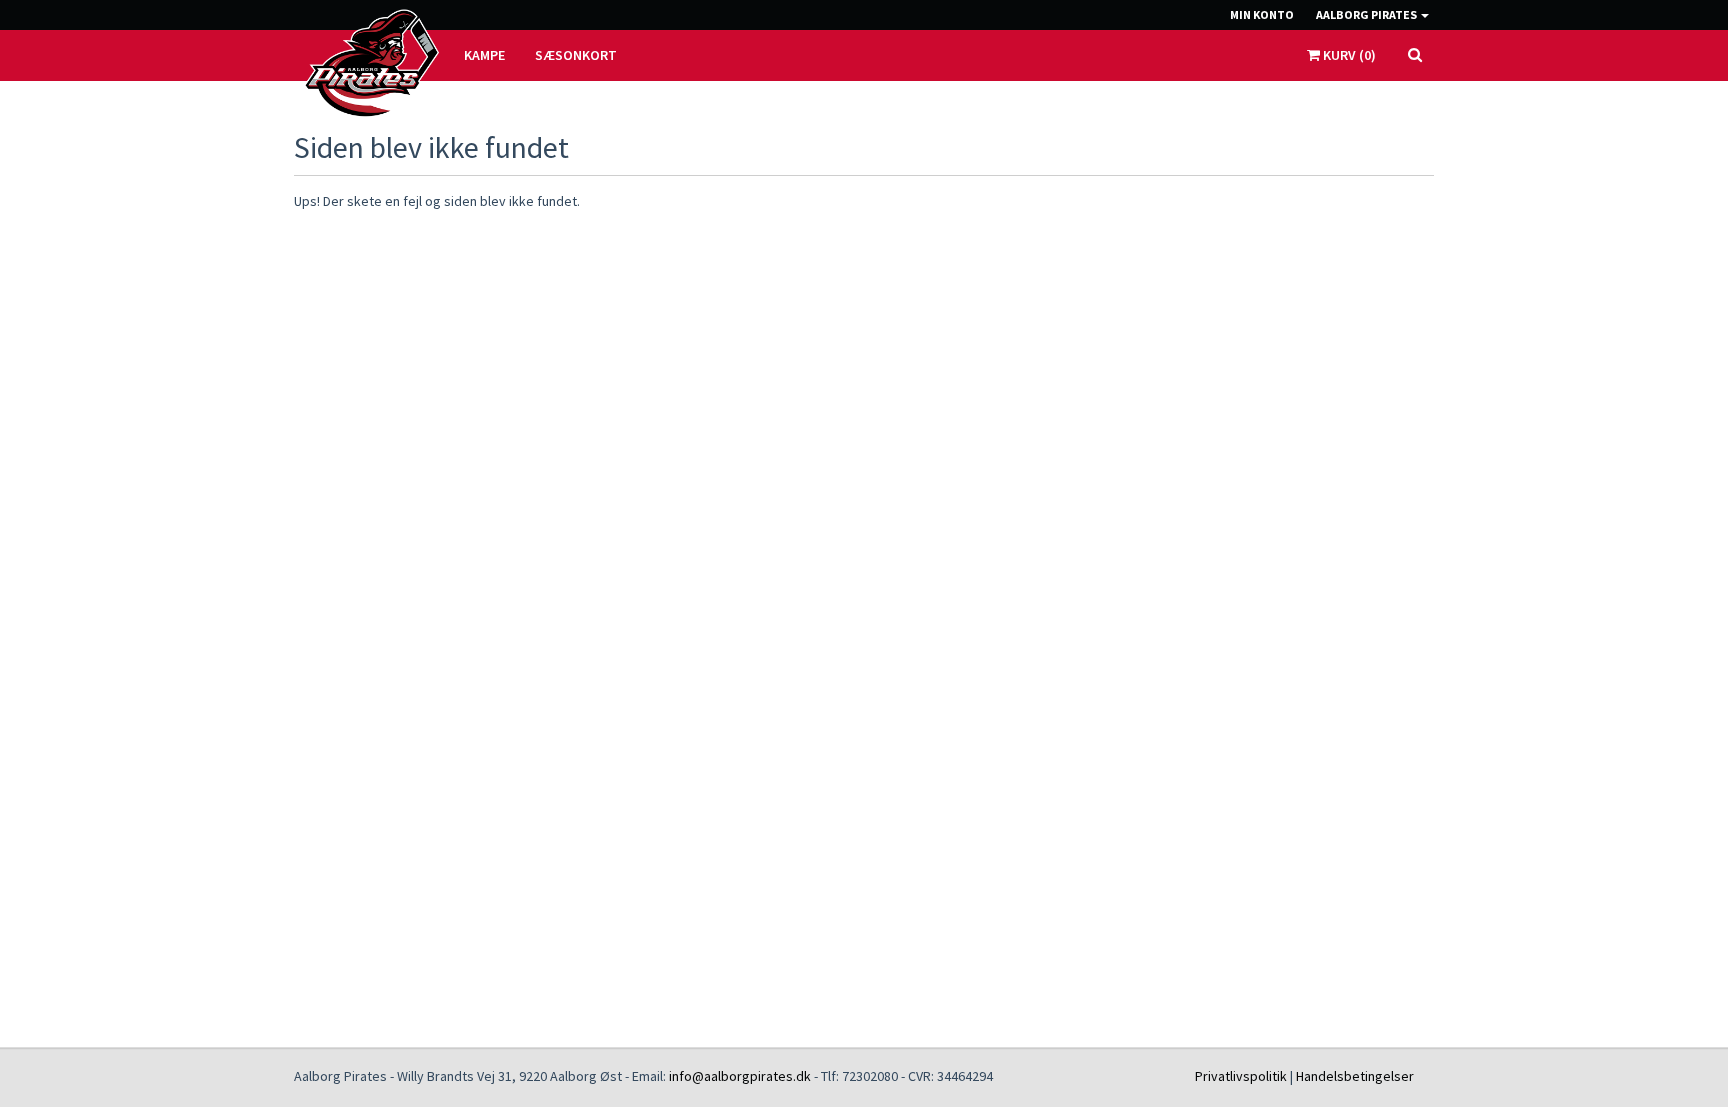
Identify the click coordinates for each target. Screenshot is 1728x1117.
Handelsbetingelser (1355, 1076)
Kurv (1348, 55)
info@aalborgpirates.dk (740, 1076)
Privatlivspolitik (1241, 1076)
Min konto (1262, 14)
